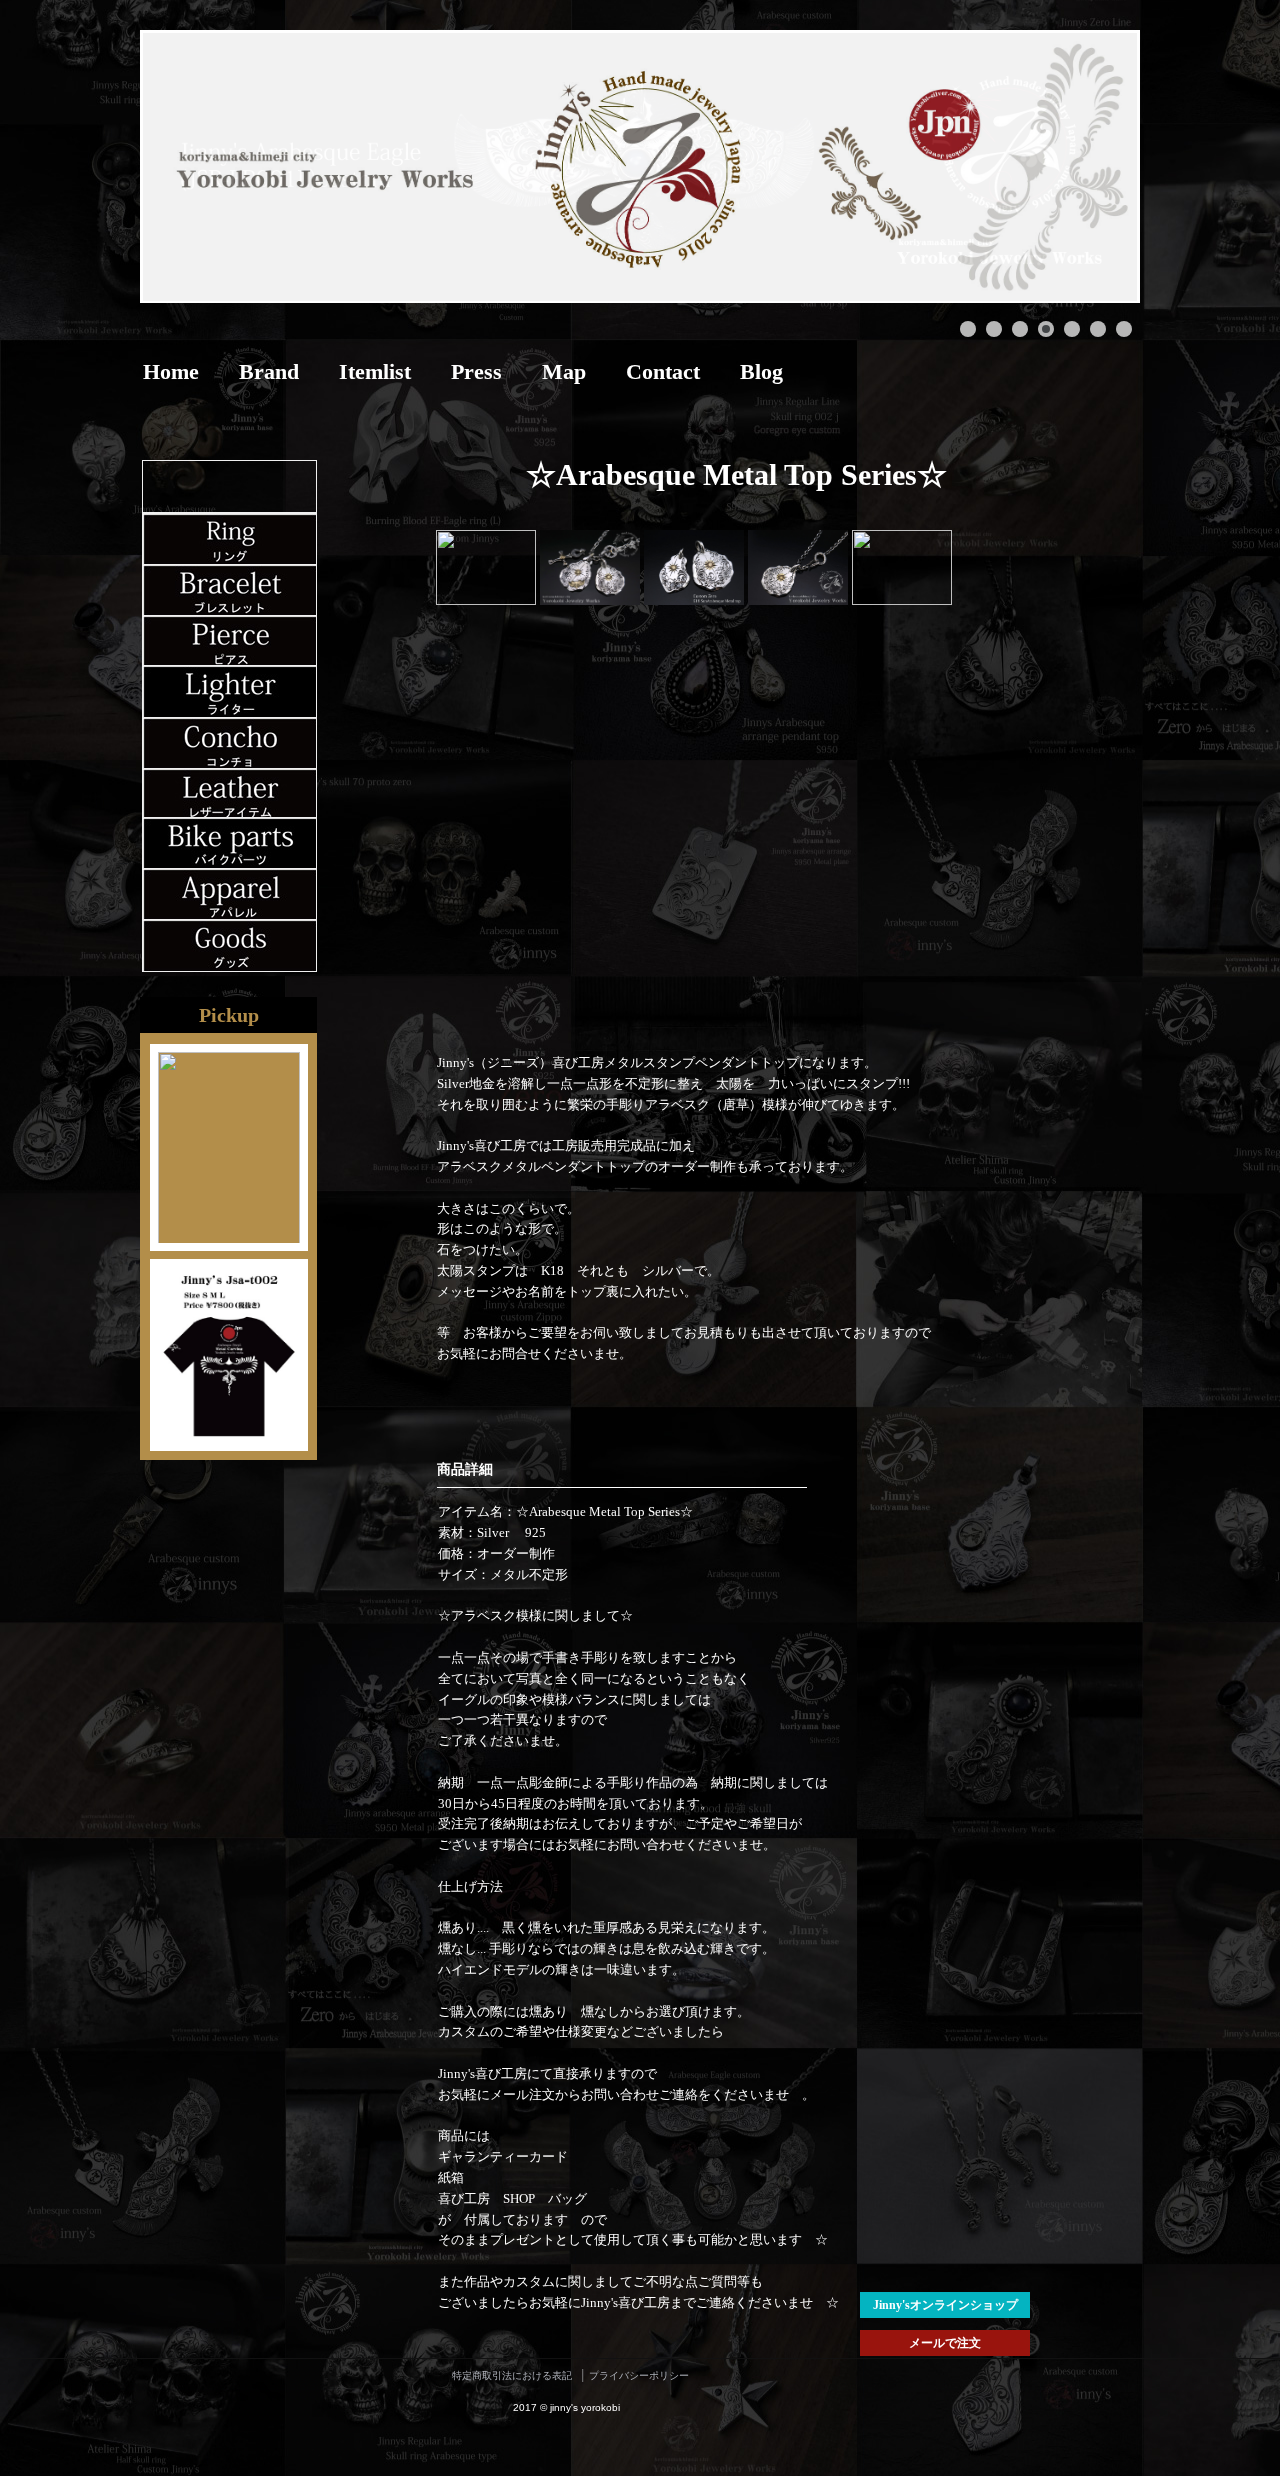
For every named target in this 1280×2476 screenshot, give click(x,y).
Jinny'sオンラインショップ (945, 2305)
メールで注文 (945, 2343)
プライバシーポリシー (639, 2375)
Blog (761, 371)
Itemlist (375, 371)
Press (476, 371)
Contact (663, 371)
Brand (269, 371)
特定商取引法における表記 (512, 2375)
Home (171, 371)
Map (564, 371)
